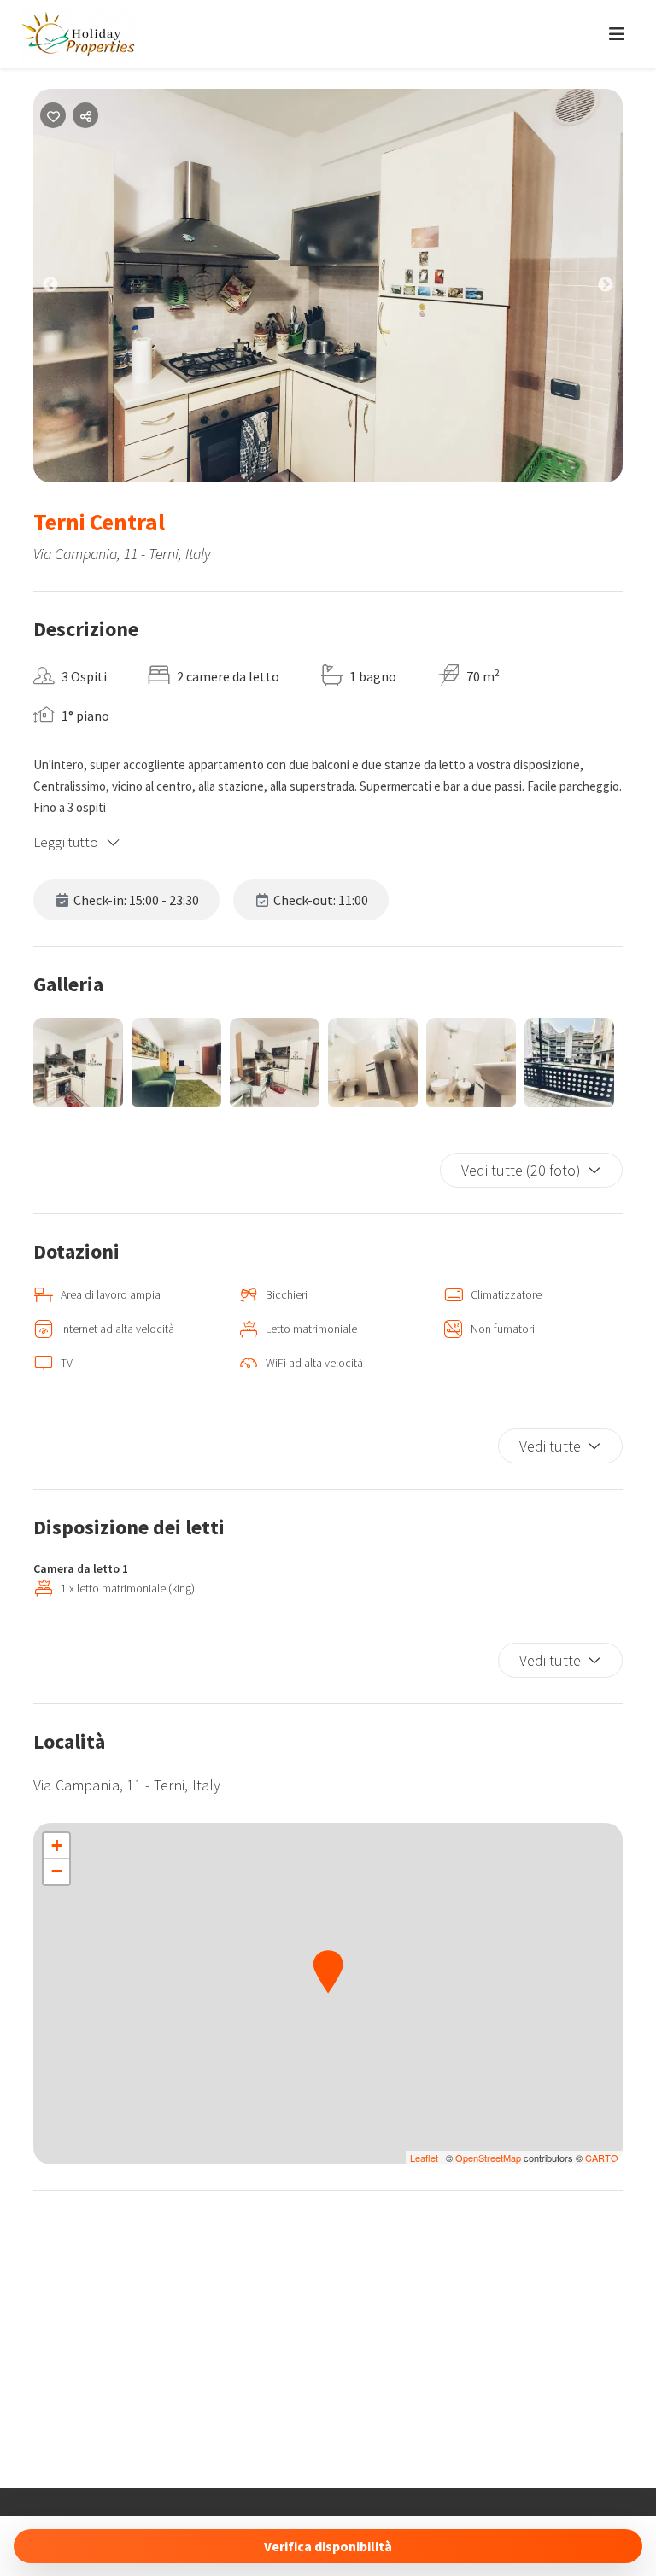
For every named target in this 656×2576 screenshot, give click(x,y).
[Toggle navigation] (617, 34)
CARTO (602, 2158)
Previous (63, 289)
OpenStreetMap (488, 2158)
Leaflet (424, 2158)
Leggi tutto (66, 842)
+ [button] (57, 1846)
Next (618, 289)
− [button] (57, 1871)
